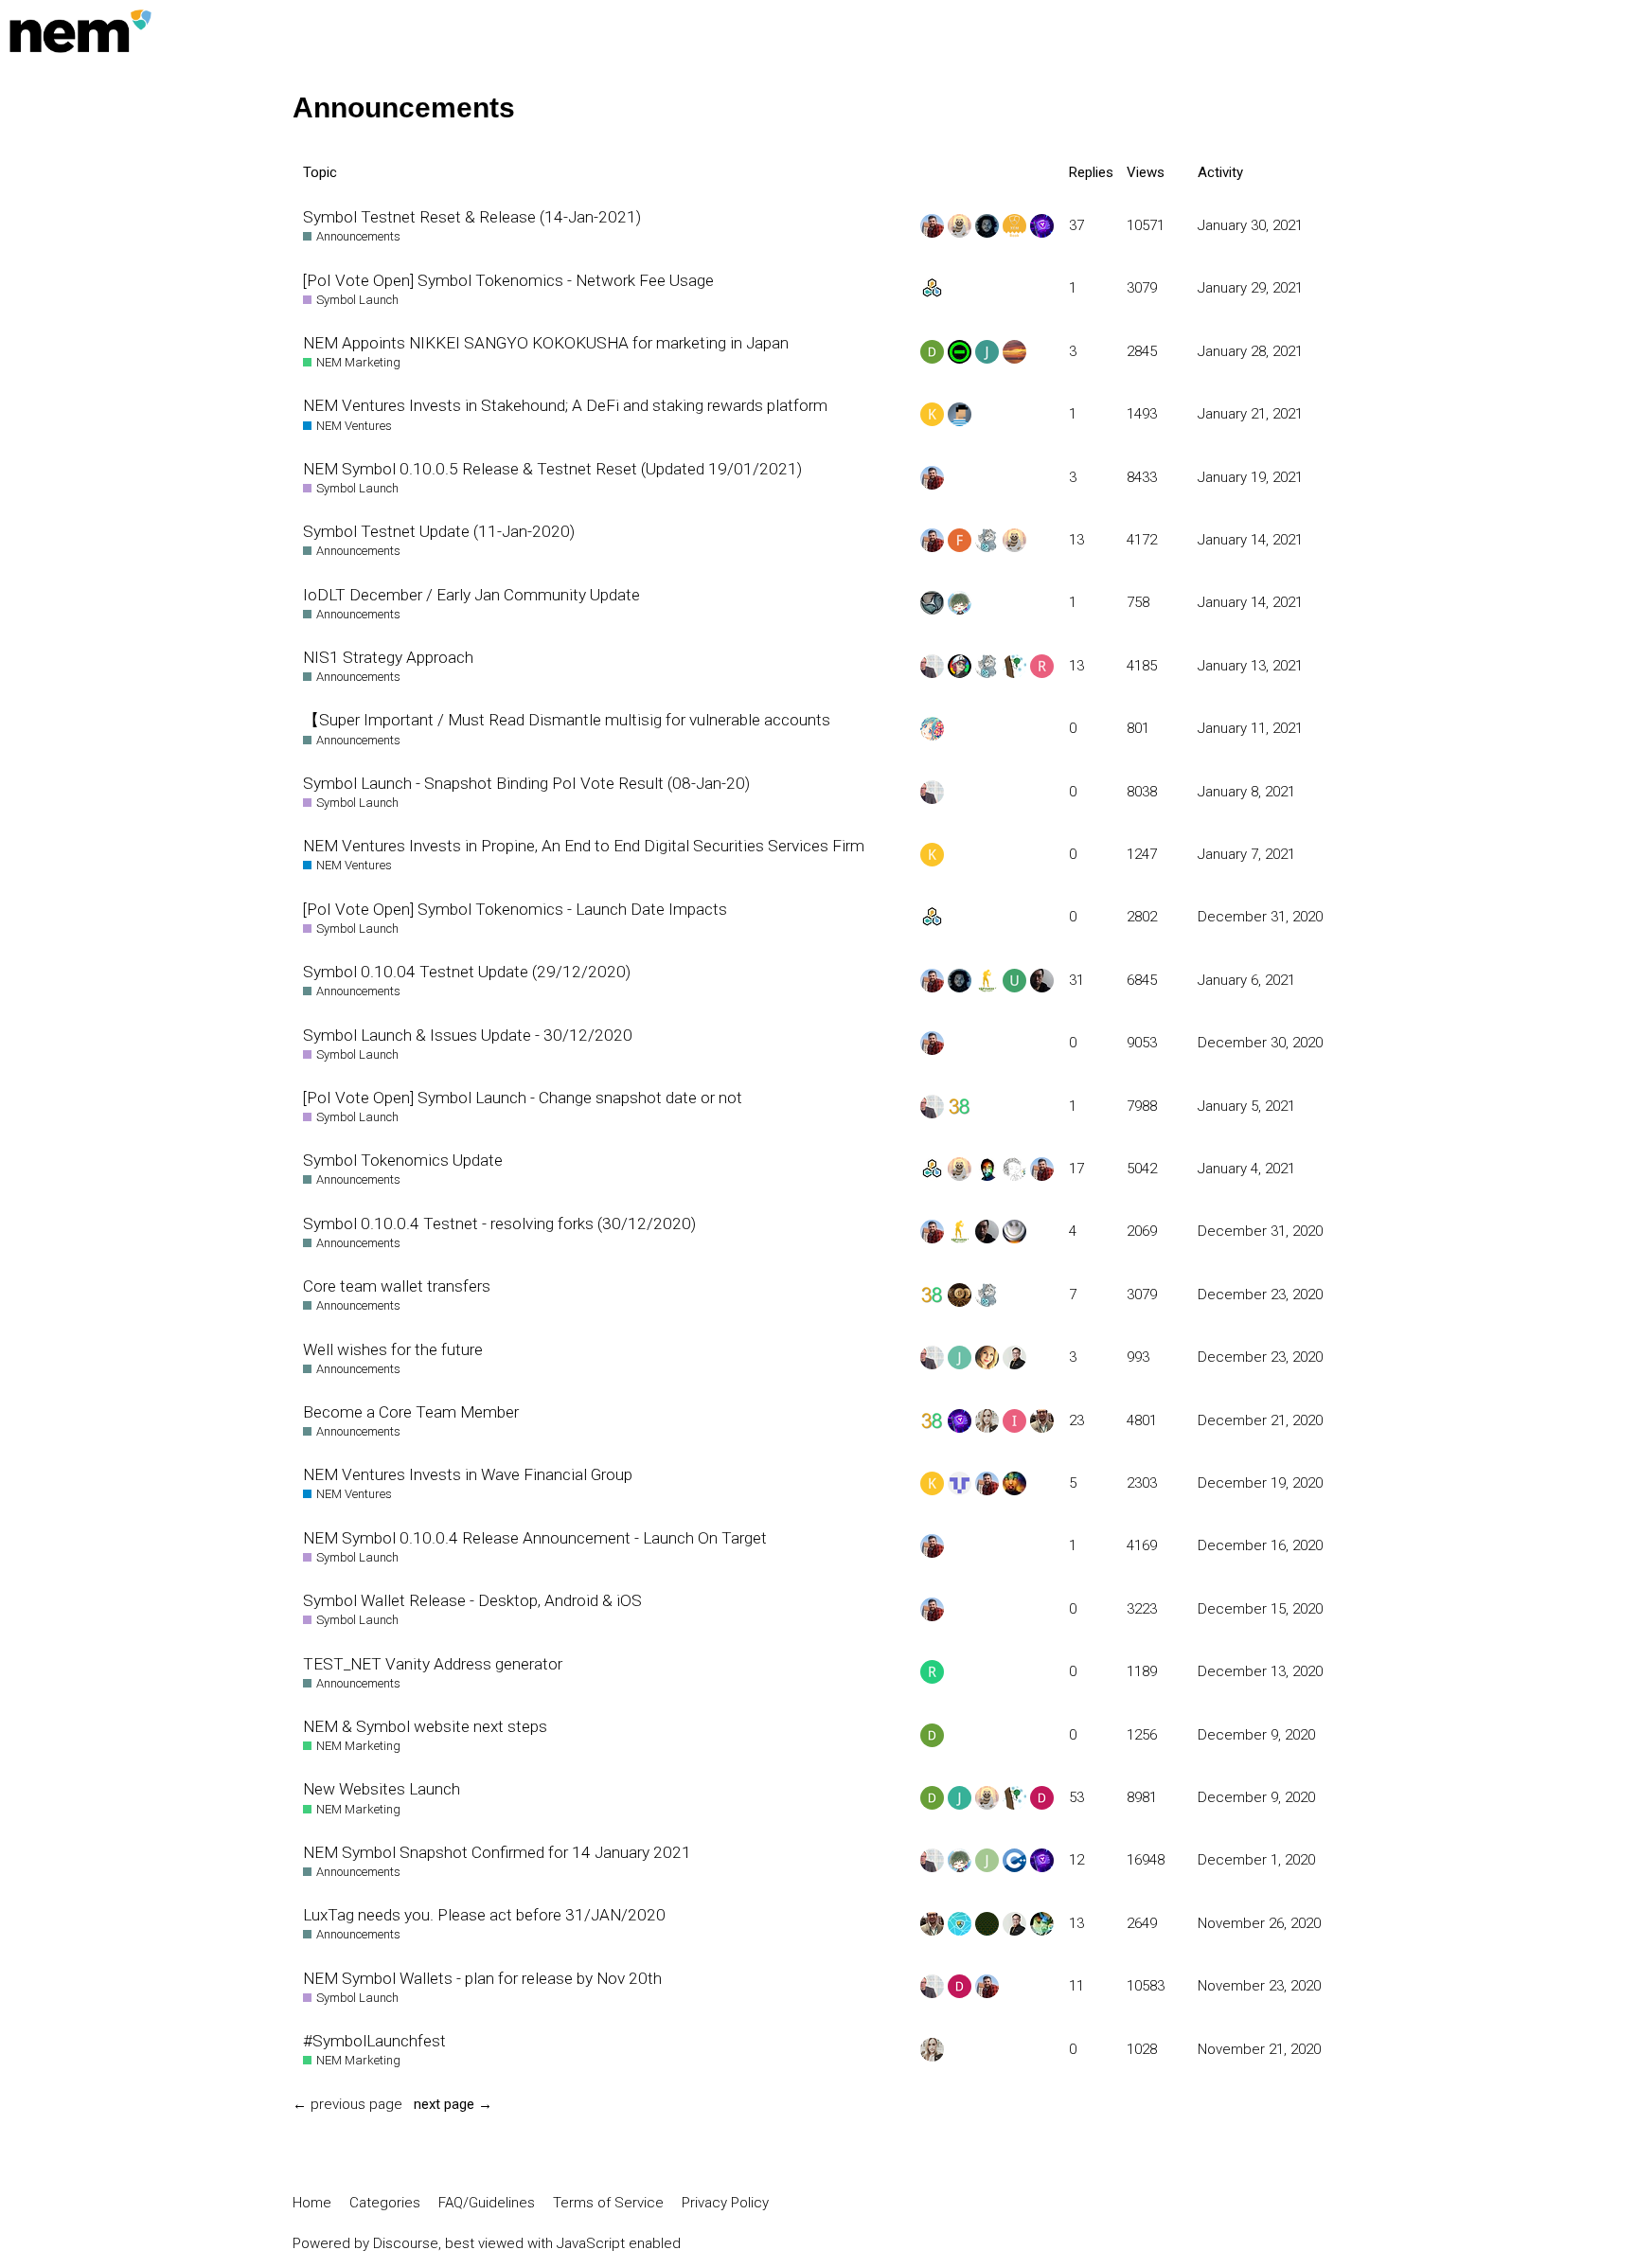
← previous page (347, 2104)
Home (312, 2203)
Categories (385, 2203)
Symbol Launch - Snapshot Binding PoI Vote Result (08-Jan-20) (526, 783)
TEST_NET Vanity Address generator (433, 1664)
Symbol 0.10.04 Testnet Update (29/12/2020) (467, 972)
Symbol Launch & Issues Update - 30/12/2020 (468, 1035)
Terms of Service (608, 2203)
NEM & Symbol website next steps (425, 1726)
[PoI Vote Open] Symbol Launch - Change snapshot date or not (523, 1098)
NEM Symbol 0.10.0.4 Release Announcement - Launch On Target (535, 1538)
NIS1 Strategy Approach (388, 657)
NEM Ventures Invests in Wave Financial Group (468, 1474)
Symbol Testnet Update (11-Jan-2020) (439, 531)
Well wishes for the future (393, 1349)
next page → (453, 2104)
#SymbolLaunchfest (374, 2041)
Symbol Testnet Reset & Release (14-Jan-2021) (472, 217)
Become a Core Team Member (411, 1412)
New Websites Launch (382, 1789)
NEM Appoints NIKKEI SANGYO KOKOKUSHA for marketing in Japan (546, 343)
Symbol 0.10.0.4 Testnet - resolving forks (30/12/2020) (499, 1223)
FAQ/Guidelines (487, 2203)
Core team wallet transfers (397, 1286)
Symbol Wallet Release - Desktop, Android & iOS (472, 1600)
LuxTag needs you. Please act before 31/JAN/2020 (484, 1915)
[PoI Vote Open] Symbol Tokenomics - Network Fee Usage (508, 280)
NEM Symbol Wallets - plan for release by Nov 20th (482, 1978)
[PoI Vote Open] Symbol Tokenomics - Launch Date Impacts (515, 909)
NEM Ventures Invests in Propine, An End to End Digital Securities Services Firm (584, 846)
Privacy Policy (725, 2203)
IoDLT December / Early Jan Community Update (471, 595)
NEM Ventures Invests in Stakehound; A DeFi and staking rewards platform (565, 405)
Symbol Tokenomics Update (403, 1160)
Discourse (406, 2243)
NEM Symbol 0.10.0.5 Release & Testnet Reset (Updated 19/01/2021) (552, 469)
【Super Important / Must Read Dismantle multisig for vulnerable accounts (567, 720)
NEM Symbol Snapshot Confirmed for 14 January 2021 (497, 1852)
